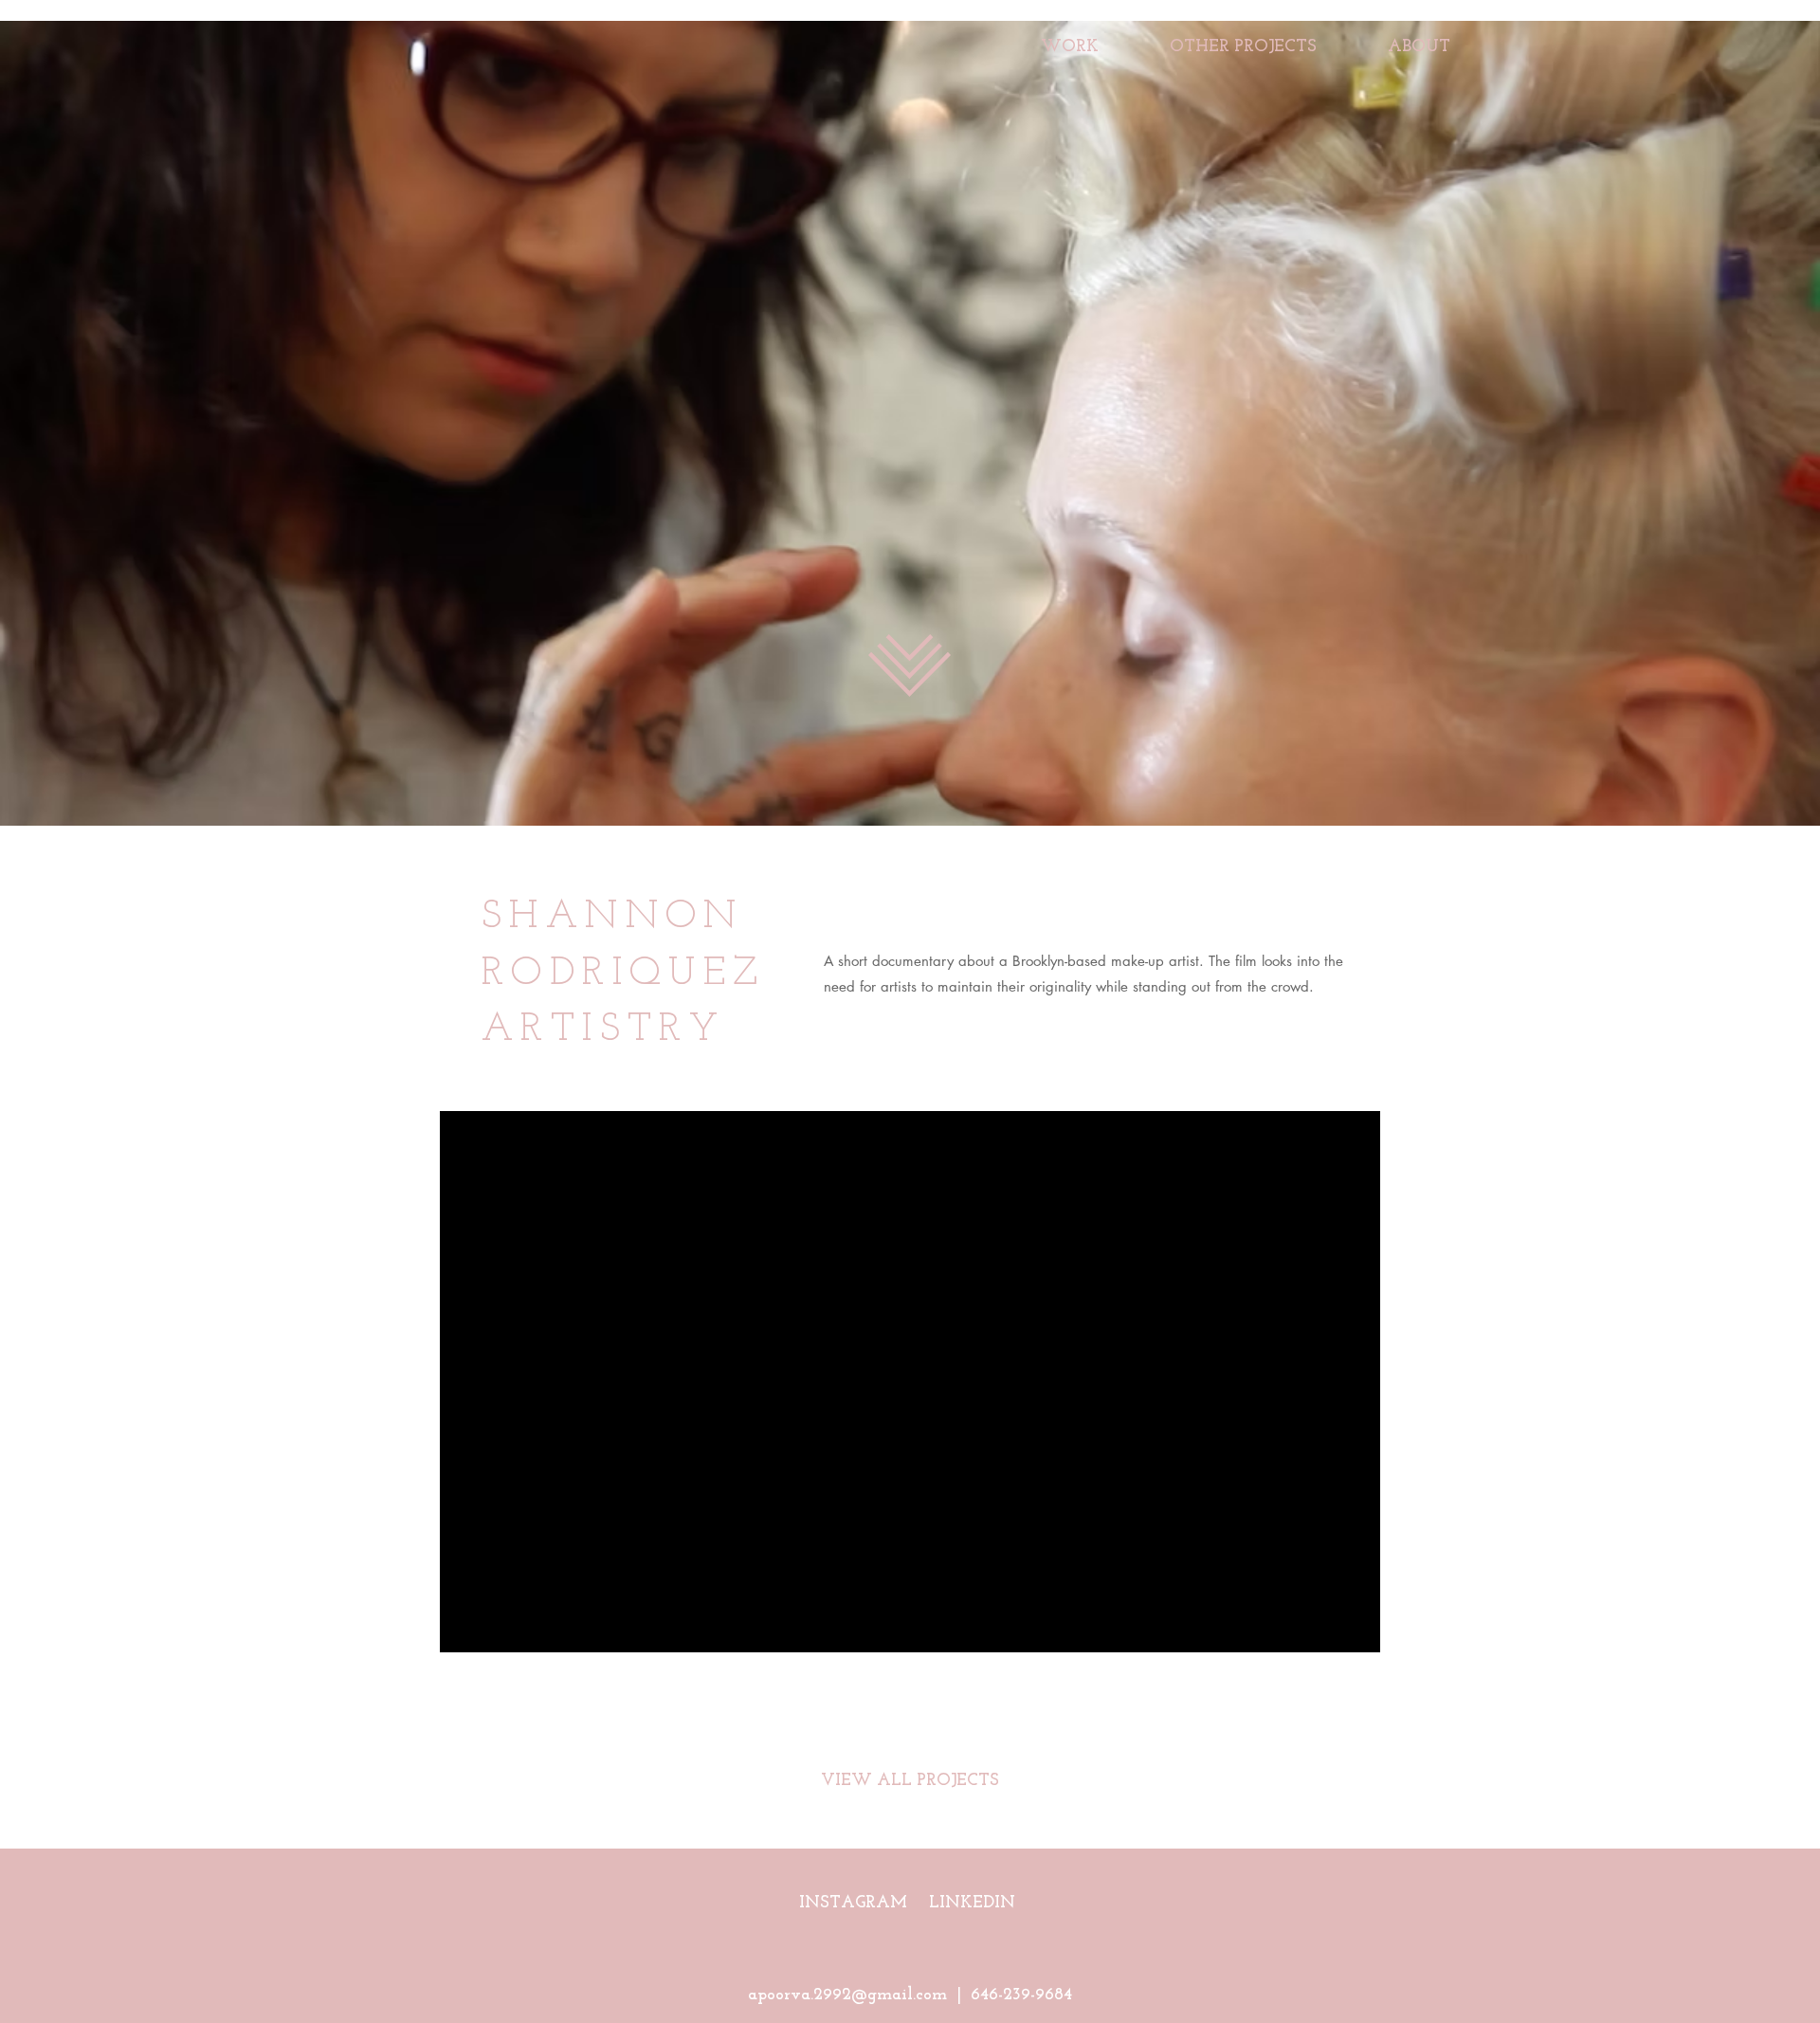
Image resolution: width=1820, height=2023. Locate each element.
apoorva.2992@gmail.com (847, 1996)
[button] (1243, 39)
